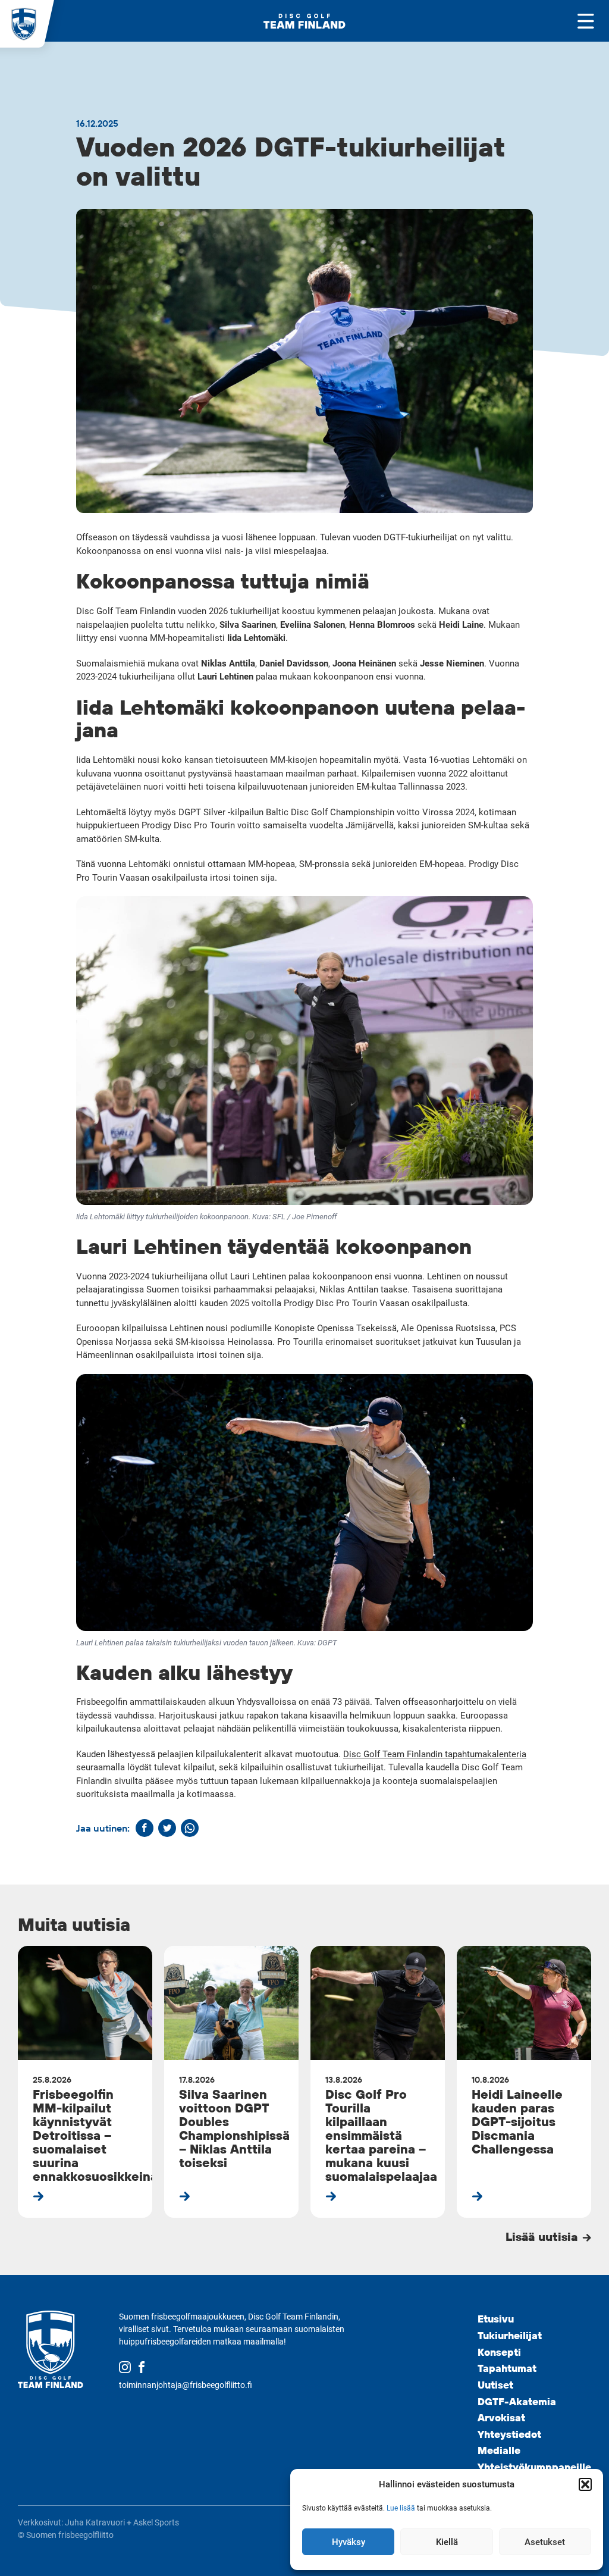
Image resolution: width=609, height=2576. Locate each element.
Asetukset (545, 2542)
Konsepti (499, 2352)
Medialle (499, 2450)
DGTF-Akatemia (517, 2401)
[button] (585, 2484)
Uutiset (495, 2385)
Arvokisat (501, 2417)
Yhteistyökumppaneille (534, 2467)
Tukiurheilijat (510, 2335)
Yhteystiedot (509, 2434)
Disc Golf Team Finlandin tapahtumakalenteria (435, 1754)
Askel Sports (156, 2522)
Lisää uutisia (543, 2236)
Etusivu (496, 2319)
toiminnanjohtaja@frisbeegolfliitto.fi (186, 2385)
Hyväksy (349, 2542)
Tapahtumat (507, 2368)
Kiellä (447, 2542)
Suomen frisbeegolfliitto (70, 2535)
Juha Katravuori (95, 2522)
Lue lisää (401, 2508)
